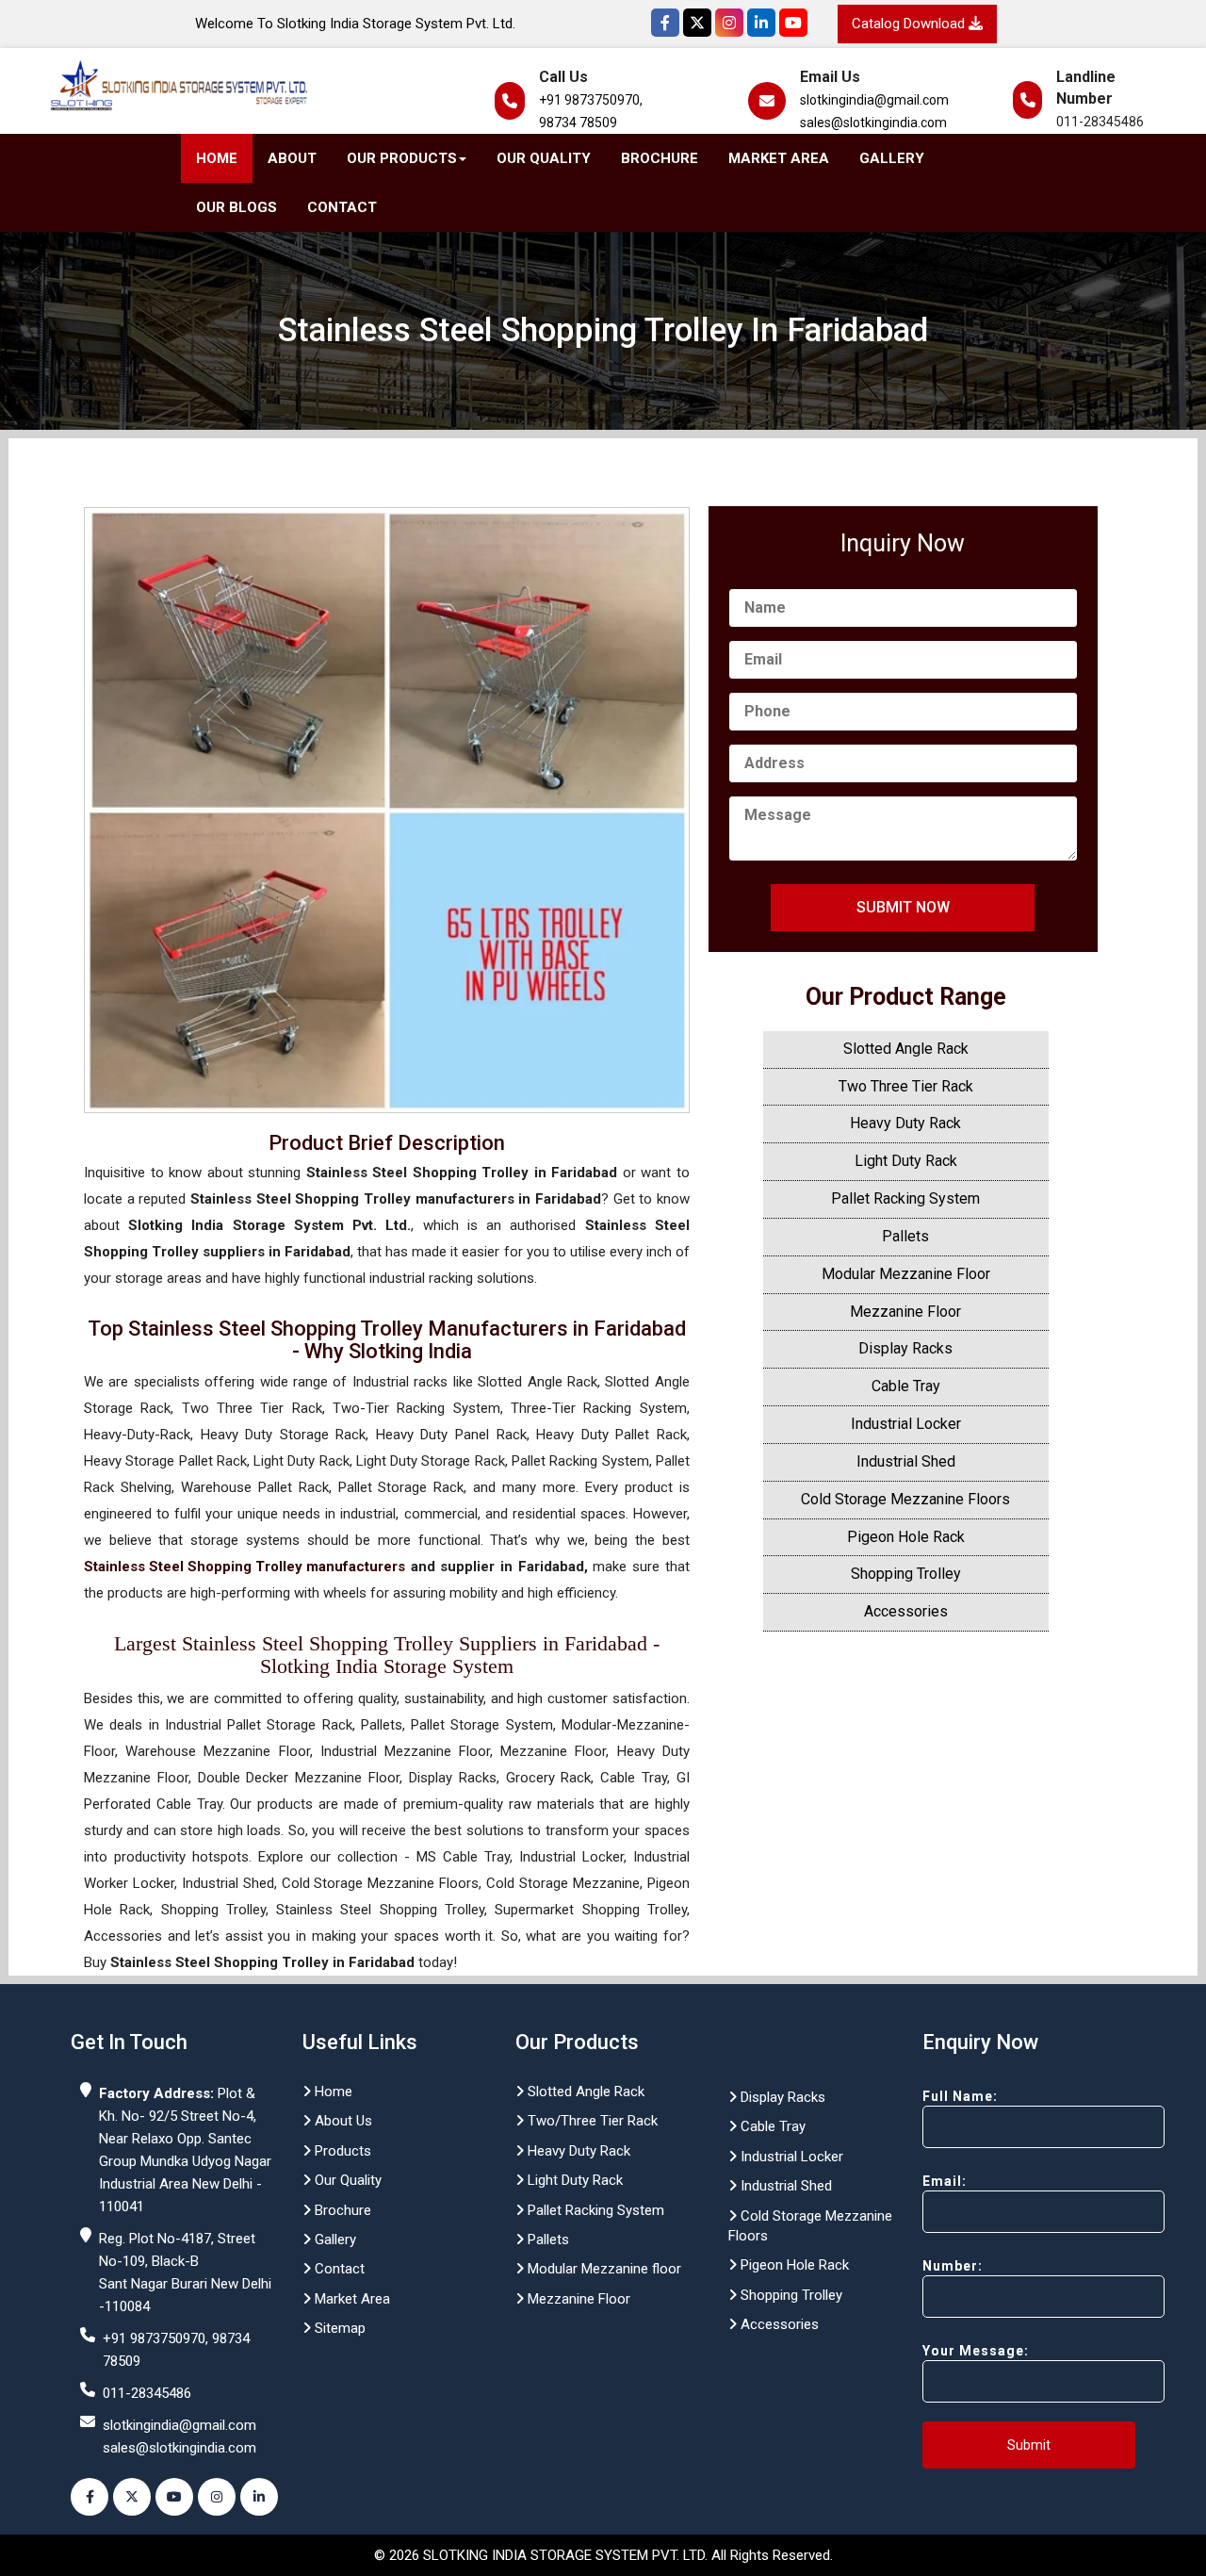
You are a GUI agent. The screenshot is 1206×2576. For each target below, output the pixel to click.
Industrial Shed (906, 1461)
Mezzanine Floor (905, 1312)
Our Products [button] (402, 158)
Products (341, 2151)
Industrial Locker (906, 1424)
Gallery (892, 158)
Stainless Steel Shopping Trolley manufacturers (244, 1567)
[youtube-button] (174, 2497)
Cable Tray (906, 1386)
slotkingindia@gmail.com (874, 100)
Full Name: (960, 2096)
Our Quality (544, 158)
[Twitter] (697, 23)
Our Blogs (236, 207)
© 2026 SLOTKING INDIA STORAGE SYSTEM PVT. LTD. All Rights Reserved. (603, 2555)
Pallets (905, 1236)
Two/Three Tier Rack (591, 2121)
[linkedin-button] (259, 2497)
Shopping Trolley (906, 1574)
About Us (342, 2121)
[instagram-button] (217, 2497)
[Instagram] (729, 23)
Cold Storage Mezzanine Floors (905, 1499)
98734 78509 (578, 123)
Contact (342, 207)
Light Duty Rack (906, 1161)
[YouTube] (793, 23)
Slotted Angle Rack (906, 1049)
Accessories (906, 1611)
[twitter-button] (132, 2497)
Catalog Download (910, 24)
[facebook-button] (90, 2497)
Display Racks (905, 1348)
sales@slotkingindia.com (873, 123)
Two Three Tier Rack (906, 1086)
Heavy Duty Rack (905, 1123)
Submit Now (903, 907)
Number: (953, 2266)
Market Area (779, 158)
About (292, 158)
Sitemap (338, 2328)
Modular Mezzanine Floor (906, 1274)
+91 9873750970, (591, 100)
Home (217, 158)
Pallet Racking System (905, 1198)
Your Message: (976, 2351)
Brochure (660, 158)
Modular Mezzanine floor (603, 2269)
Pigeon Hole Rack (906, 1537)
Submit (1029, 2445)
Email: (945, 2181)
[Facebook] (665, 23)
